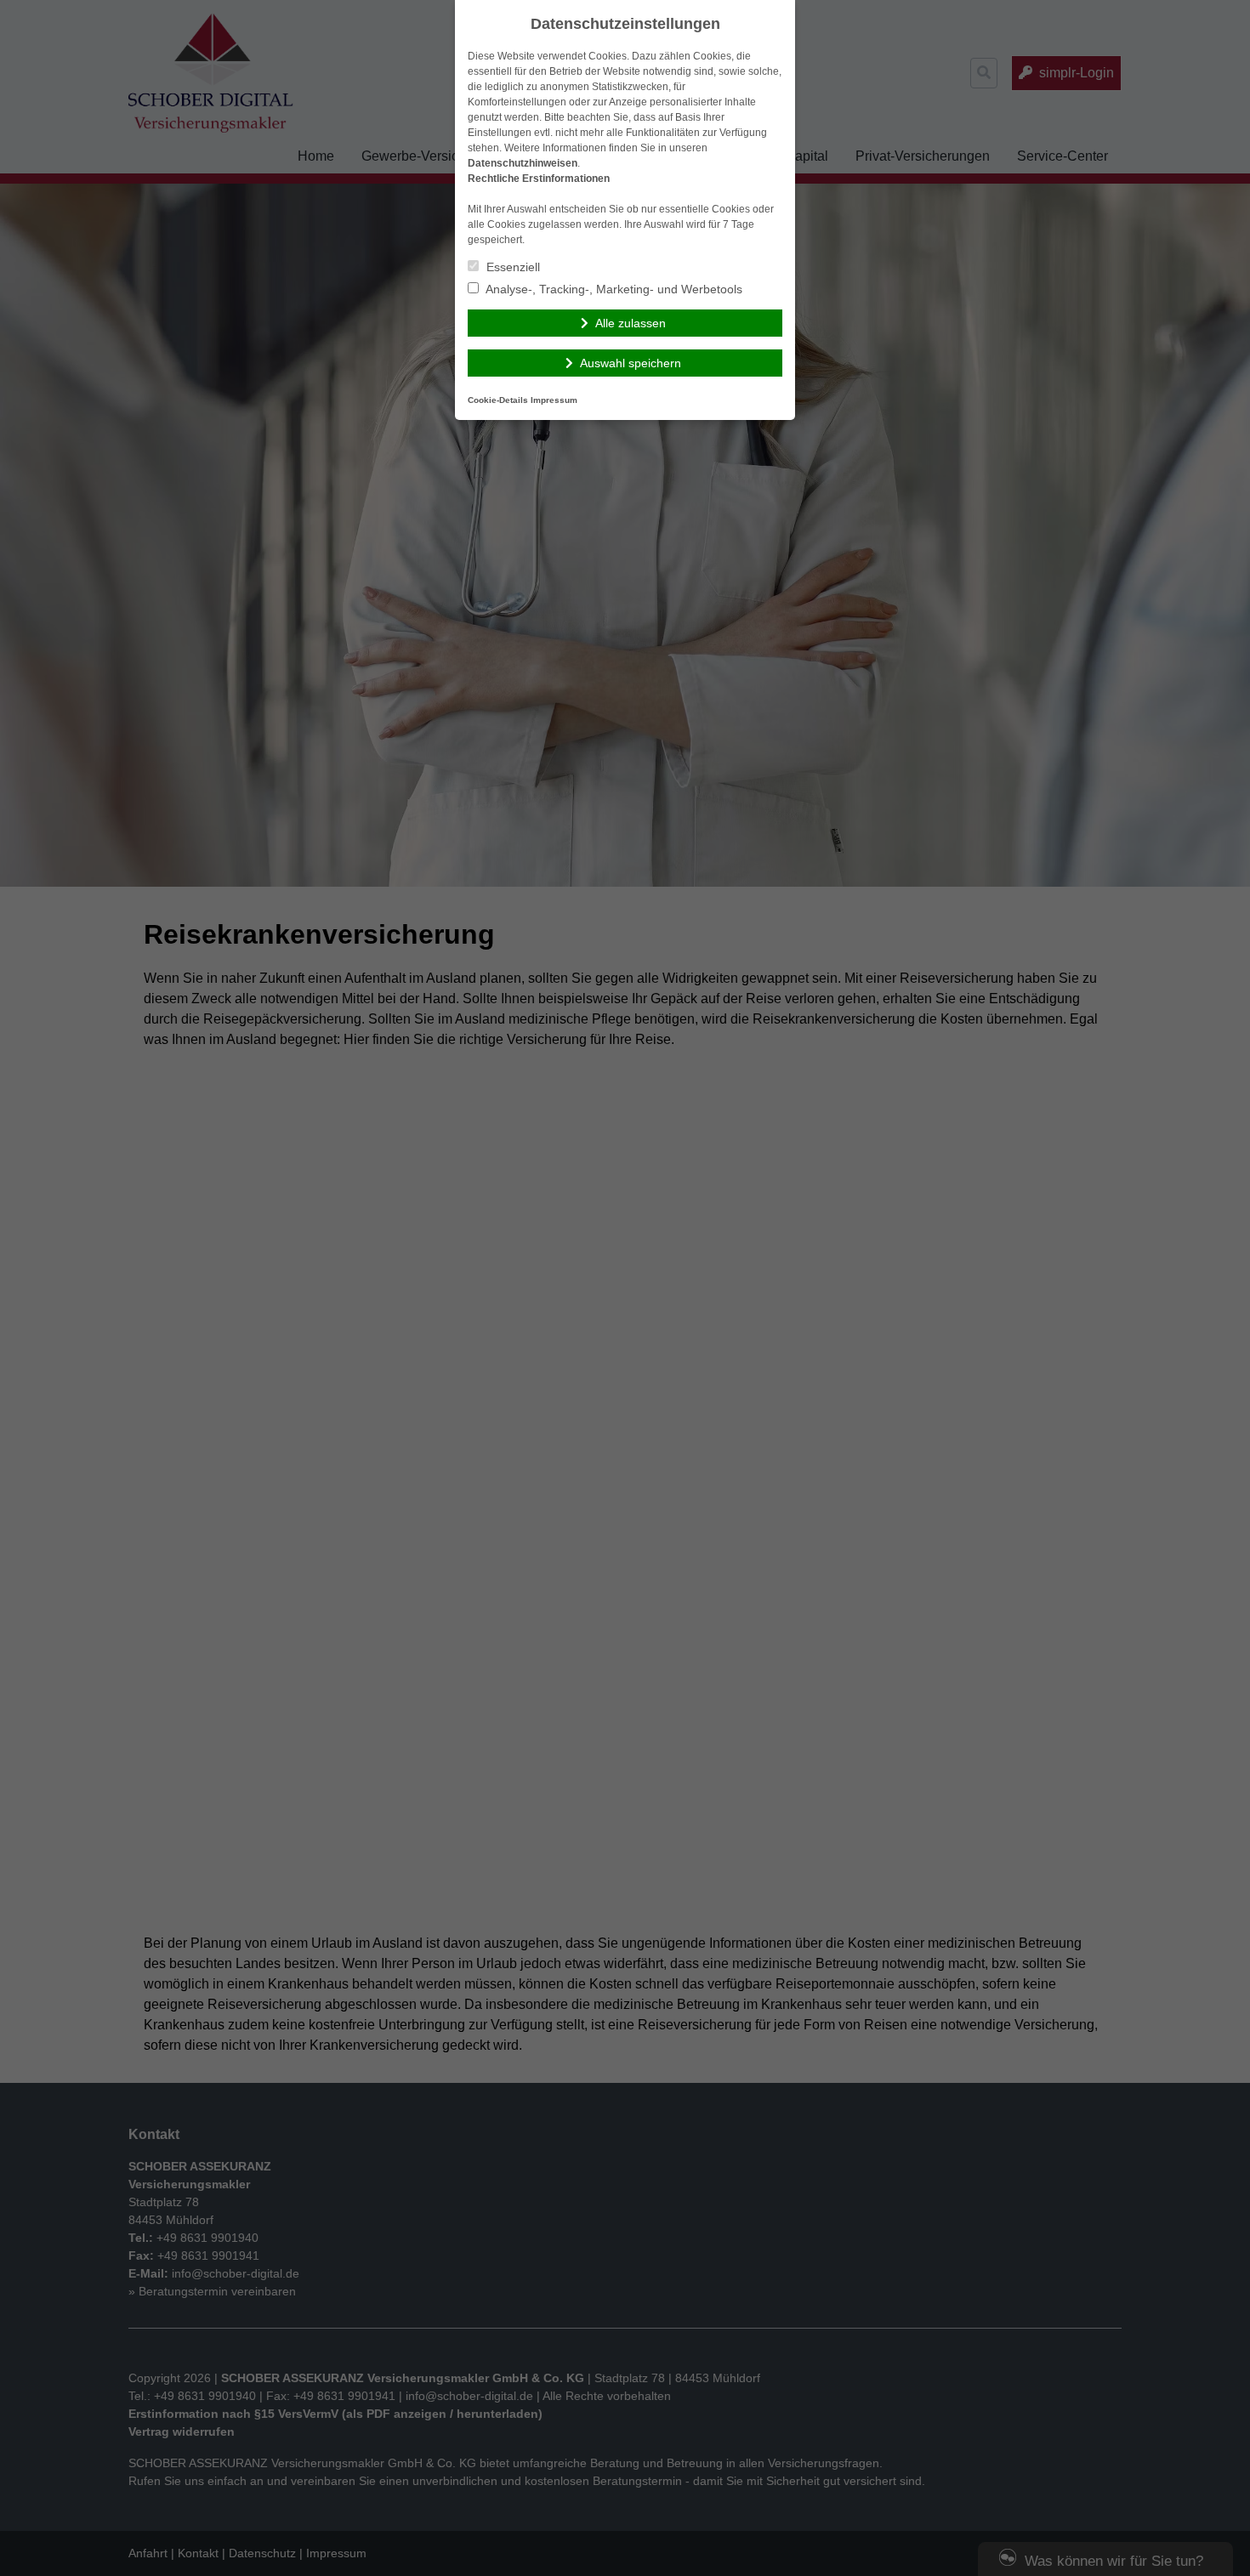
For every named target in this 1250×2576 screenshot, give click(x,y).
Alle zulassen (631, 323)
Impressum (554, 400)
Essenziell (511, 267)
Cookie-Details (498, 400)
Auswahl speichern (631, 363)
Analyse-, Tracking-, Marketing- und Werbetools (613, 289)
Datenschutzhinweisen (523, 163)
